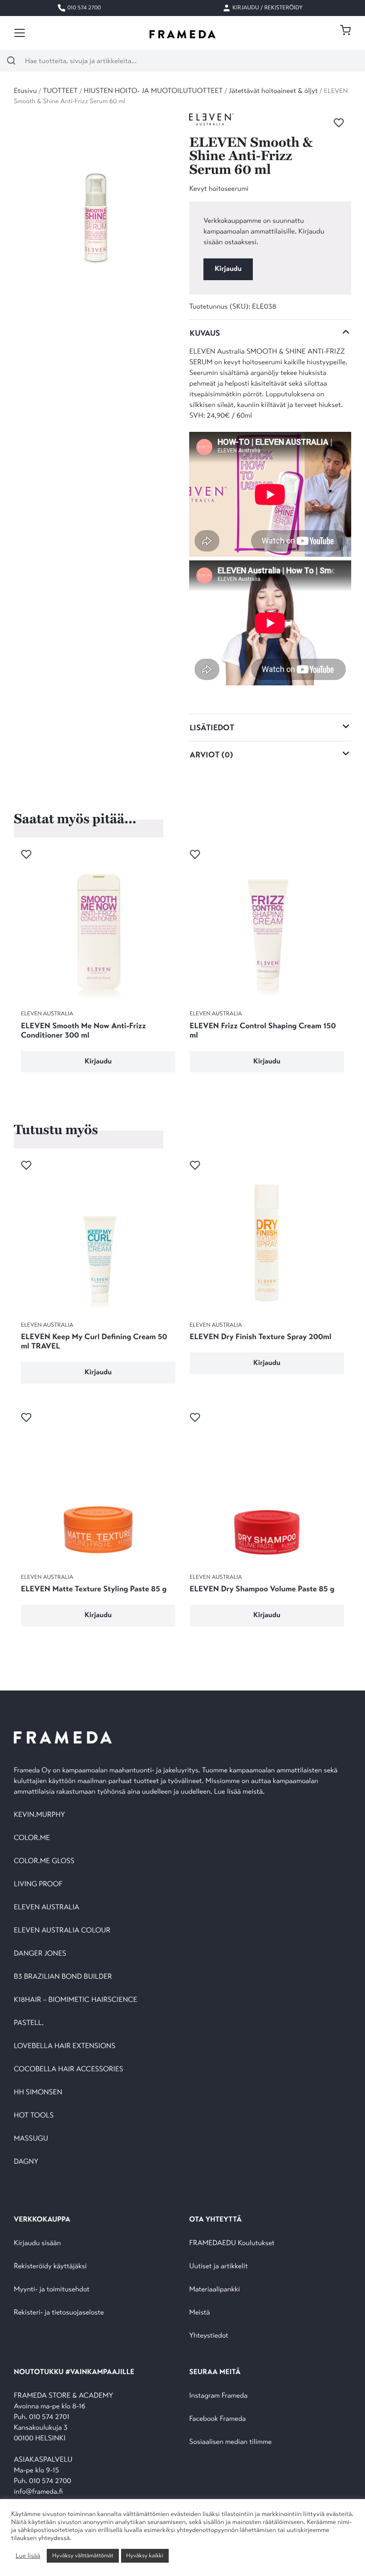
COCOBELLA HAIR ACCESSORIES (69, 2069)
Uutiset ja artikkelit (219, 2266)
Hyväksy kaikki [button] (145, 2556)
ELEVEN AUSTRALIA (47, 1907)
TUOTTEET (60, 91)
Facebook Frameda (217, 2419)
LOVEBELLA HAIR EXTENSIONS (65, 2046)
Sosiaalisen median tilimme (230, 2442)
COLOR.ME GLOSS (44, 1861)
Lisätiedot (212, 728)
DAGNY (26, 2162)
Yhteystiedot (209, 2336)
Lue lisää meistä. (240, 1792)
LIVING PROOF (38, 1884)
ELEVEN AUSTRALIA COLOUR (62, 1930)
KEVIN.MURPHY (40, 1815)
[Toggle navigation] (20, 33)
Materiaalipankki (215, 2289)
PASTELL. (29, 2023)
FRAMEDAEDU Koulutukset (232, 2243)
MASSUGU (31, 2139)
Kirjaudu (228, 269)
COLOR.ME (32, 1838)
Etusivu (25, 91)
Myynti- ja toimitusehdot (52, 2289)
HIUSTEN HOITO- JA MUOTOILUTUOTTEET (153, 91)
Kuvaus (205, 333)
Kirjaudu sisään (37, 2243)
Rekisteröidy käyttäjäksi (50, 2266)
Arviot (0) (211, 755)
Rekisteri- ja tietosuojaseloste (59, 2312)
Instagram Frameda (218, 2396)
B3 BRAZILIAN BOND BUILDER (63, 1977)
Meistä (199, 2312)
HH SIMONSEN (38, 2092)
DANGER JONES (40, 1954)
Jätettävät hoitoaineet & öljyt (273, 91)
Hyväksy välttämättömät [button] (83, 2556)
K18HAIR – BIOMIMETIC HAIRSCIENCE (75, 2000)
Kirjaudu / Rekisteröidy (267, 8)
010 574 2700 (83, 8)
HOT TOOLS (34, 2115)
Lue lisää (28, 2556)
